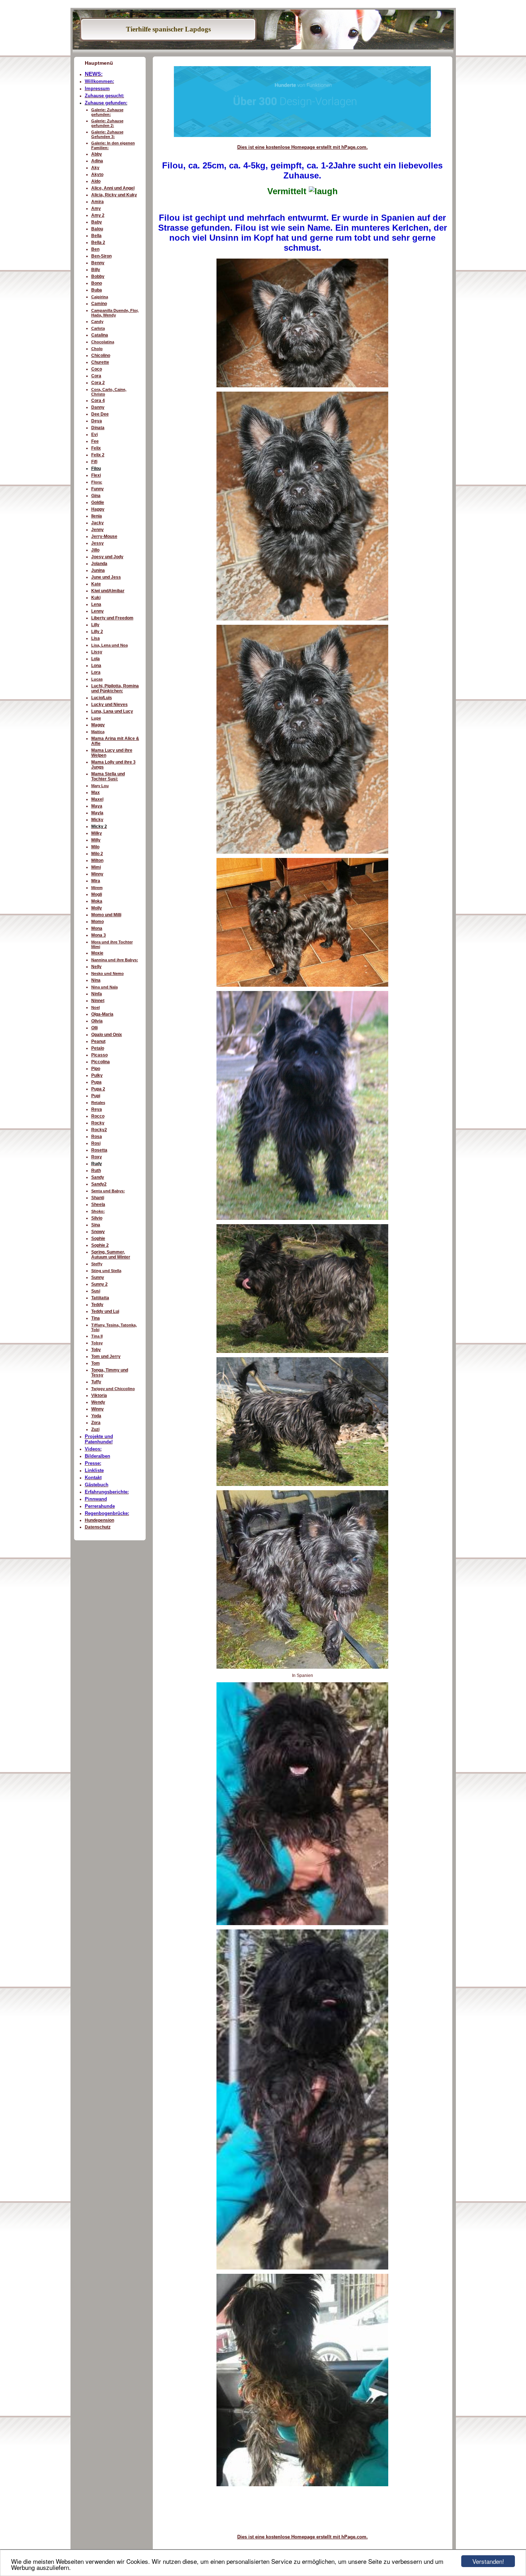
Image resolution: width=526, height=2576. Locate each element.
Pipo (96, 1069)
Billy (96, 270)
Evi (94, 435)
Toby (96, 1350)
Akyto (97, 175)
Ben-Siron (101, 256)
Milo (95, 847)
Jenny (98, 530)
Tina (96, 1318)
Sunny (98, 1277)
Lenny (98, 611)
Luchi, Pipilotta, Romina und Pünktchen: (115, 688)
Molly (97, 908)
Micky (97, 820)
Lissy (97, 652)
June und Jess (106, 577)
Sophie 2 (100, 1245)
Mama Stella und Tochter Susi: (108, 776)
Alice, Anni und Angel (113, 188)
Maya (97, 806)
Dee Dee (100, 414)
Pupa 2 (98, 1089)
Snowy (98, 1232)
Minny (97, 874)
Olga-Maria (102, 1014)
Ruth (96, 1171)
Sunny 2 (99, 1284)
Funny (98, 489)
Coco (97, 369)
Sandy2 (99, 1184)
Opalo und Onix (107, 1035)
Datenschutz (98, 1527)
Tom (96, 1363)
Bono (97, 283)
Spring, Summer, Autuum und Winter (111, 1255)
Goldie (98, 502)
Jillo (95, 550)
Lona (96, 666)
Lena (96, 604)
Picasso (99, 1055)
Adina (97, 161)
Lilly (95, 625)
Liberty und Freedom (112, 618)
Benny (98, 263)
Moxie (97, 953)
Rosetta (99, 1150)
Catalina (100, 335)
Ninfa (97, 994)
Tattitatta (100, 1298)
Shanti (98, 1198)
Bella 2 (98, 242)
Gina (96, 496)
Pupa (96, 1082)
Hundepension (99, 1520)
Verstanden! (488, 2561)
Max (96, 793)
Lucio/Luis (102, 698)
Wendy (98, 1402)
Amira (98, 202)
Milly (96, 840)
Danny (98, 407)
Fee (95, 441)
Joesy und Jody (107, 557)
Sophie (98, 1238)
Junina (98, 570)
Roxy (97, 1157)
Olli (94, 1028)
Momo (98, 922)
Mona (97, 928)
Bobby (98, 276)
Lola (96, 659)
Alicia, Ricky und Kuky (114, 195)
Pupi (96, 1096)
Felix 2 (98, 455)
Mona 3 (99, 935)
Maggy (98, 725)
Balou (97, 229)
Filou (96, 468)
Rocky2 (99, 1130)
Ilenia (97, 516)
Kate (96, 584)
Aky (95, 168)
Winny (98, 1409)
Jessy (98, 543)
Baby (97, 222)
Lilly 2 (97, 632)
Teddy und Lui (105, 1311)
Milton (97, 860)
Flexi (96, 475)
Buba (97, 290)
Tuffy (96, 1382)
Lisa (96, 638)
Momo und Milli (106, 915)
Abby (97, 154)
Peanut (98, 1041)
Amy (96, 208)
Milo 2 (97, 854)
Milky (97, 833)
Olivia (97, 1021)
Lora (96, 672)
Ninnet (98, 1001)
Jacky (98, 523)
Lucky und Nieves (109, 705)
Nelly (96, 967)
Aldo (96, 181)
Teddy (97, 1305)
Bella (96, 236)
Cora (96, 376)
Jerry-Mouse (104, 536)
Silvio (97, 1218)
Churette (100, 362)
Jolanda (99, 564)
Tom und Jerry (106, 1356)
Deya (97, 421)
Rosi (96, 1143)
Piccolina (101, 1062)
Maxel (97, 799)
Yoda (96, 1416)
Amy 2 (98, 215)
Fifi (94, 462)
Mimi (96, 867)
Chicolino (101, 355)
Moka (97, 901)
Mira (96, 881)
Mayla (97, 813)
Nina (96, 980)
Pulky (97, 1075)
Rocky (98, 1123)
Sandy (98, 1177)
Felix (96, 448)
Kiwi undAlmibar (108, 591)
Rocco (98, 1116)
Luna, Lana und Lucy (112, 711)
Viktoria (99, 1395)
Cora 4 (98, 401)
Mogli (97, 894)
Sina (96, 1225)
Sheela (98, 1204)
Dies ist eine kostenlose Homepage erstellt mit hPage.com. (303, 147)
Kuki (96, 598)
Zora (96, 1423)
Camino (99, 304)
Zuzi (95, 1429)
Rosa (97, 1137)
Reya (97, 1109)
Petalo (98, 1048)
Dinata (98, 428)
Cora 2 (98, 383)
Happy (98, 509)
